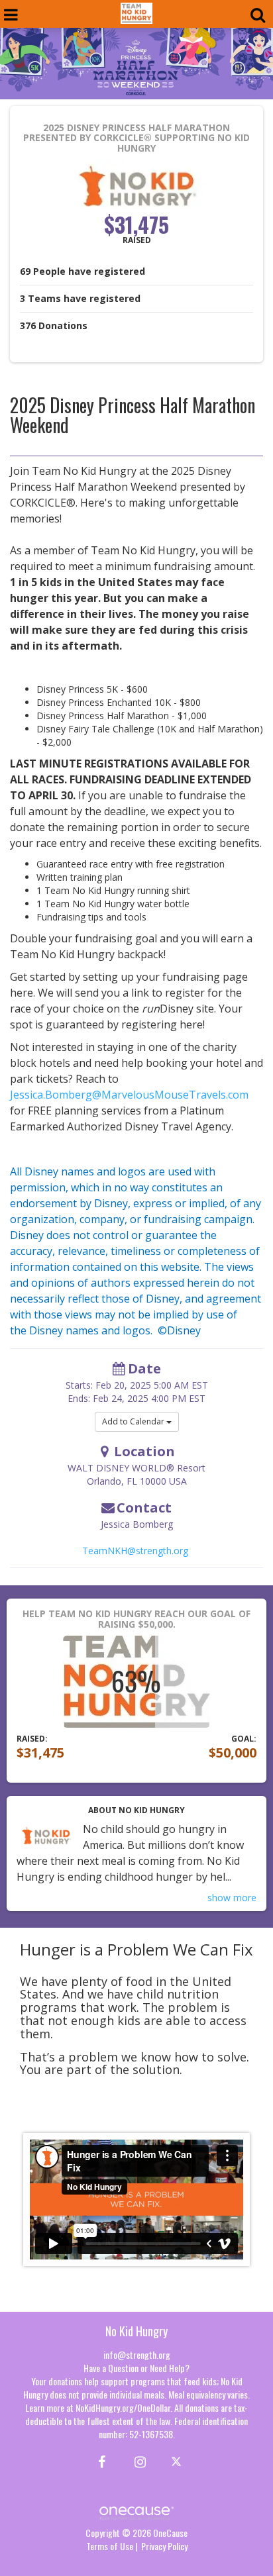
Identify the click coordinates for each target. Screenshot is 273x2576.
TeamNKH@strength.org (135, 1551)
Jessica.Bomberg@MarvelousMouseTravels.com (129, 1095)
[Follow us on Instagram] (136, 2461)
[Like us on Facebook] (100, 2461)
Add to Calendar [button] (134, 1421)
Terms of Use (110, 2546)
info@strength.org (137, 2354)
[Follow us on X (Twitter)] (178, 2461)
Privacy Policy (164, 2546)
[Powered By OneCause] (136, 2511)
